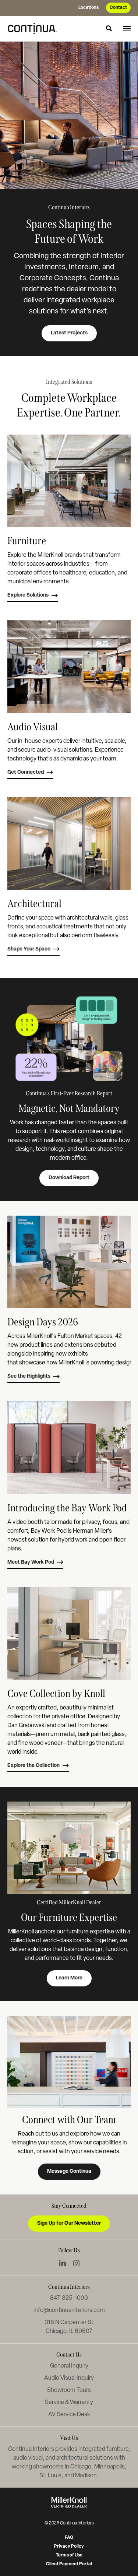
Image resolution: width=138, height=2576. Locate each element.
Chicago (81, 2467)
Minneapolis (109, 2467)
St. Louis (50, 2476)
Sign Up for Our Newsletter (69, 2223)
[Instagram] (76, 2263)
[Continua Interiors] (35, 28)
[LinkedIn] (62, 2263)
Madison (86, 2476)
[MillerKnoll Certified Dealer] (69, 2502)
